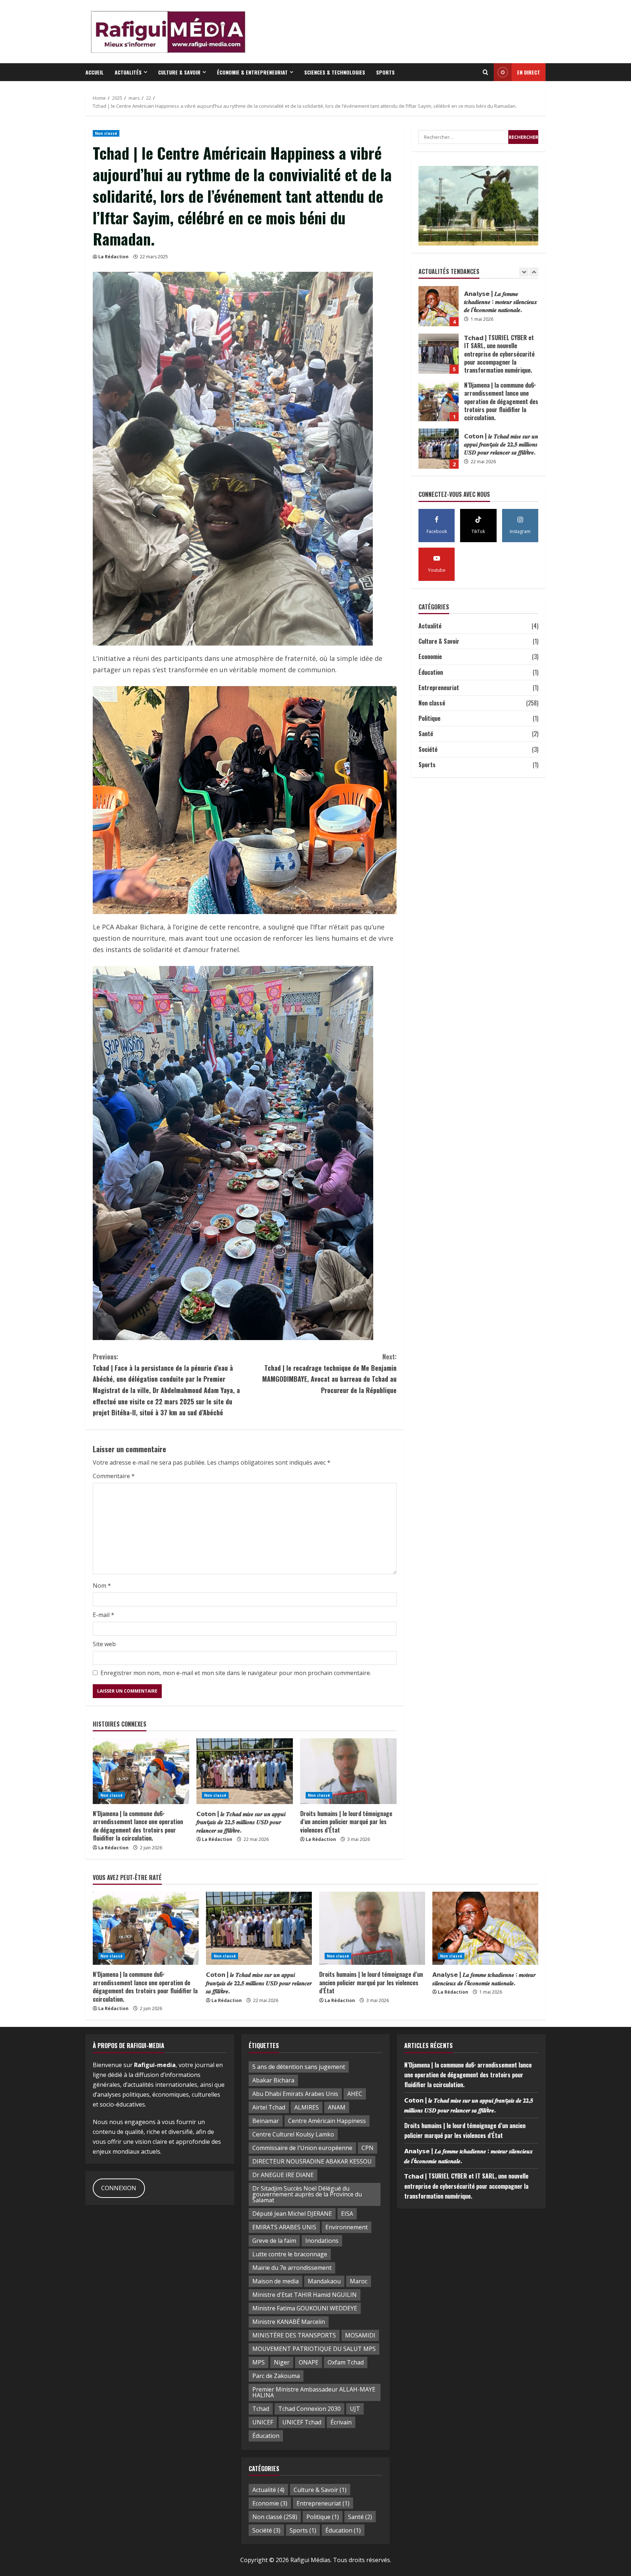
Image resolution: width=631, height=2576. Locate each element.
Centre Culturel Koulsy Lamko (293, 2134)
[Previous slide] (524, 272)
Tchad (261, 2409)
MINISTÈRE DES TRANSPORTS (294, 2335)
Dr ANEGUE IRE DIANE (283, 2175)
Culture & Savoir (179, 72)
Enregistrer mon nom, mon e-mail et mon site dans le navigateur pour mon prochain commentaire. (236, 1673)
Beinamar (266, 2121)
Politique (429, 719)
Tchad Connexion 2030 (309, 2409)
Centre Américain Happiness (327, 2121)
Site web (104, 1644)
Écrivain (341, 2422)
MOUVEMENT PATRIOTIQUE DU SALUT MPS (314, 2349)
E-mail (104, 1615)
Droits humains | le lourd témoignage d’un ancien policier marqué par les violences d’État (346, 1822)
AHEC (355, 2094)
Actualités (128, 72)
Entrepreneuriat (439, 688)
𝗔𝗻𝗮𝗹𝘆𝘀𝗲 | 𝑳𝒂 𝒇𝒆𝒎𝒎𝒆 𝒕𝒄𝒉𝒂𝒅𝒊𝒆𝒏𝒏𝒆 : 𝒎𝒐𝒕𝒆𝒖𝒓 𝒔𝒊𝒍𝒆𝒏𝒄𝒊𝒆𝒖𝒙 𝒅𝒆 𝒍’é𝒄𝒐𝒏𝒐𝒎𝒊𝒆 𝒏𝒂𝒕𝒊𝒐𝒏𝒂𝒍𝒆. (439, 449)
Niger (282, 2362)
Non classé (106, 133)
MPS (259, 2362)
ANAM (337, 2107)
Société (428, 749)
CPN (368, 2148)
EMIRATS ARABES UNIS (284, 2227)
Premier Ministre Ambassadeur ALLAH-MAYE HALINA (314, 2392)
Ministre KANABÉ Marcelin (289, 2322)
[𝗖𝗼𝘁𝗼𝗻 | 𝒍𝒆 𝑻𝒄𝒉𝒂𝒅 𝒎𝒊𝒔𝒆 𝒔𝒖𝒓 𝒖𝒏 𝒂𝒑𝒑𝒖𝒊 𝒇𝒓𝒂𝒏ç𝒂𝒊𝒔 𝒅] (245, 1771)
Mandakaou (324, 2281)
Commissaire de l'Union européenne (302, 2148)
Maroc (359, 2281)
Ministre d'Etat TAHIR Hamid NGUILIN (305, 2295)
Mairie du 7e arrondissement (292, 2268)
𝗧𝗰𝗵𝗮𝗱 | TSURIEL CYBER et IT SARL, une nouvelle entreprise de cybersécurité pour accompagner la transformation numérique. (466, 2186)
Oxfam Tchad (346, 2362)
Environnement (347, 2227)
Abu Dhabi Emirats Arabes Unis (295, 2094)
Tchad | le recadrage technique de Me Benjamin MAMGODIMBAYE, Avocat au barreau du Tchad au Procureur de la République (329, 1373)
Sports (385, 72)
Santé (426, 734)
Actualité (430, 626)
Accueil (95, 72)
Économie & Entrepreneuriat (252, 72)
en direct (529, 72)
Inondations (322, 2241)
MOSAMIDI (360, 2335)
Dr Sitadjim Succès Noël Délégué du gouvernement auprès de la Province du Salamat (307, 2194)
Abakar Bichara (273, 2080)
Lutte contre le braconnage (290, 2254)
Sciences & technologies (335, 72)
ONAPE (309, 2362)
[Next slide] (534, 272)
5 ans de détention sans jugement (299, 2067)
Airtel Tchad (269, 2107)
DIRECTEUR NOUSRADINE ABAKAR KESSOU (312, 2161)
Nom (102, 1586)
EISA (347, 2214)
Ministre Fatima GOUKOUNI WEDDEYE (305, 2308)
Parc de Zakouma (276, 2376)
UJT (355, 2409)
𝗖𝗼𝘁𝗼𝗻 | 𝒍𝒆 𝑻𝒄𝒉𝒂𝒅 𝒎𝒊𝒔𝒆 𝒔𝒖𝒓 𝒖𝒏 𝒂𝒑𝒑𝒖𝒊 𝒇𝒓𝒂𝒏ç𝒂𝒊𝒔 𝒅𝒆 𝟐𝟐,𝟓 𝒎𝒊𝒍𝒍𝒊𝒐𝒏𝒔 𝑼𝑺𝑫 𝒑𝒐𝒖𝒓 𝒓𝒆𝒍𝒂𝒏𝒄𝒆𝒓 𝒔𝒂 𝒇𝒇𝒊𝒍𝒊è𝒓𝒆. (241, 1822)
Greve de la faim (274, 2241)
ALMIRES (307, 2107)
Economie (430, 657)
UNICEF (263, 2422)
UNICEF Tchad (302, 2422)
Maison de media (276, 2281)
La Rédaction (113, 257)
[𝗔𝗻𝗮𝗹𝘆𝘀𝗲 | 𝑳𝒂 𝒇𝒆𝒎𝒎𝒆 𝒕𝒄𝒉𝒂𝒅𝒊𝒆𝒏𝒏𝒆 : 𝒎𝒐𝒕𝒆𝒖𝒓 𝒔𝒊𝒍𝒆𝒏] (485, 1928)
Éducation (431, 672)
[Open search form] (485, 72)
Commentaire (114, 1476)
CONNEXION (119, 2188)
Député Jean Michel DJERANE (292, 2214)
